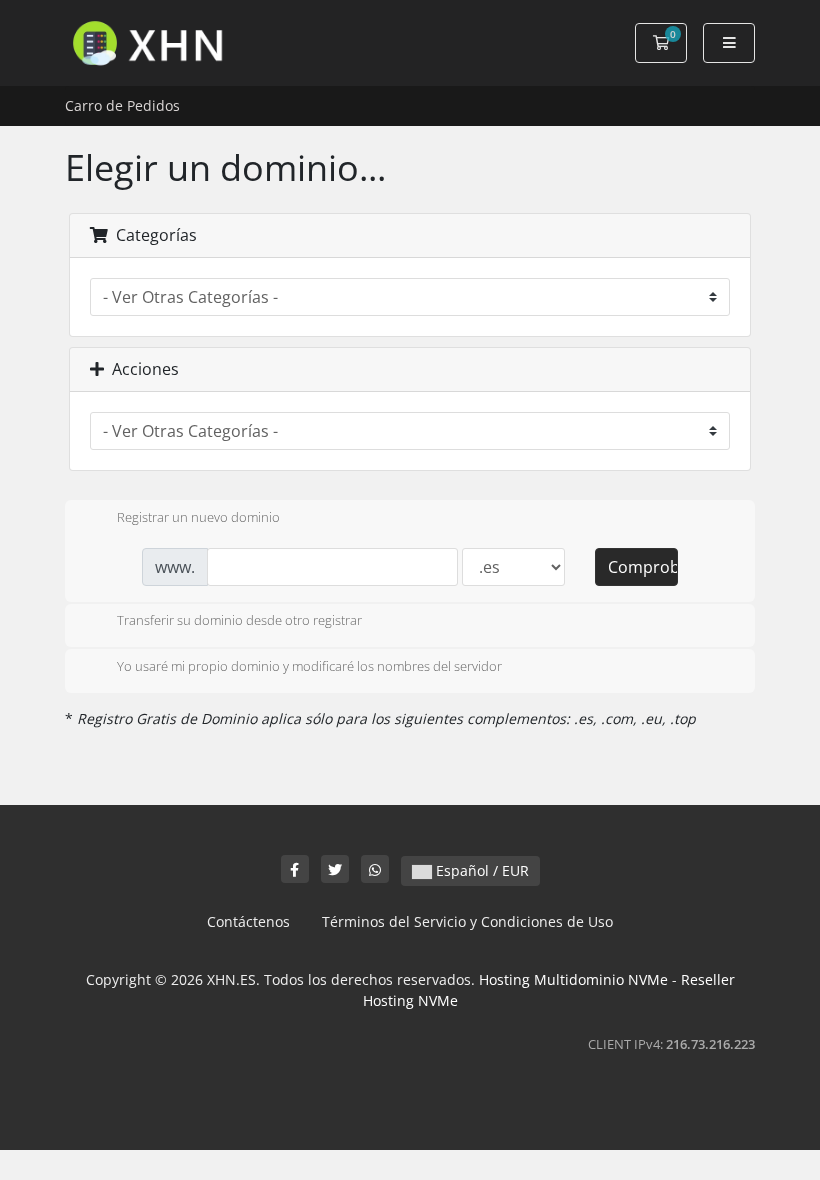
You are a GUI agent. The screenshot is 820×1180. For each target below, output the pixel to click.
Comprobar (643, 567)
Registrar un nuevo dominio (198, 517)
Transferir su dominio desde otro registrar (239, 621)
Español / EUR (480, 870)
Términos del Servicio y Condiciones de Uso (467, 921)
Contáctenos (248, 921)
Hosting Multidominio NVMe (573, 979)
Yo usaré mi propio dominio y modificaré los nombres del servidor (309, 666)
